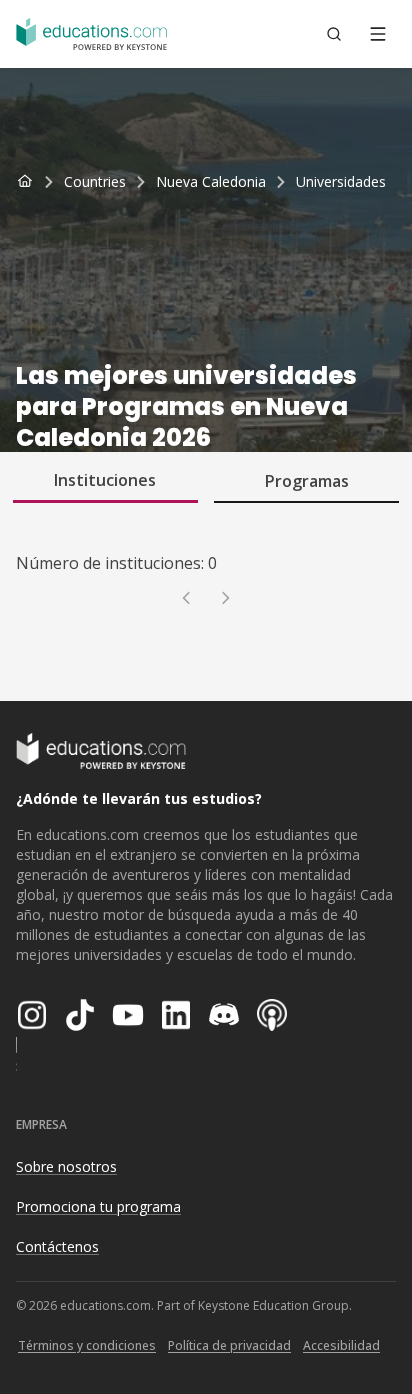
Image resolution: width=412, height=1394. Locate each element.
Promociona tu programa (98, 1206)
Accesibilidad (341, 1345)
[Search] (334, 34)
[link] (341, 182)
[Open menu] (378, 34)
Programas (307, 481)
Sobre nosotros (66, 1166)
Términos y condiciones (87, 1345)
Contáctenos (57, 1246)
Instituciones (105, 480)
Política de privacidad (229, 1345)
